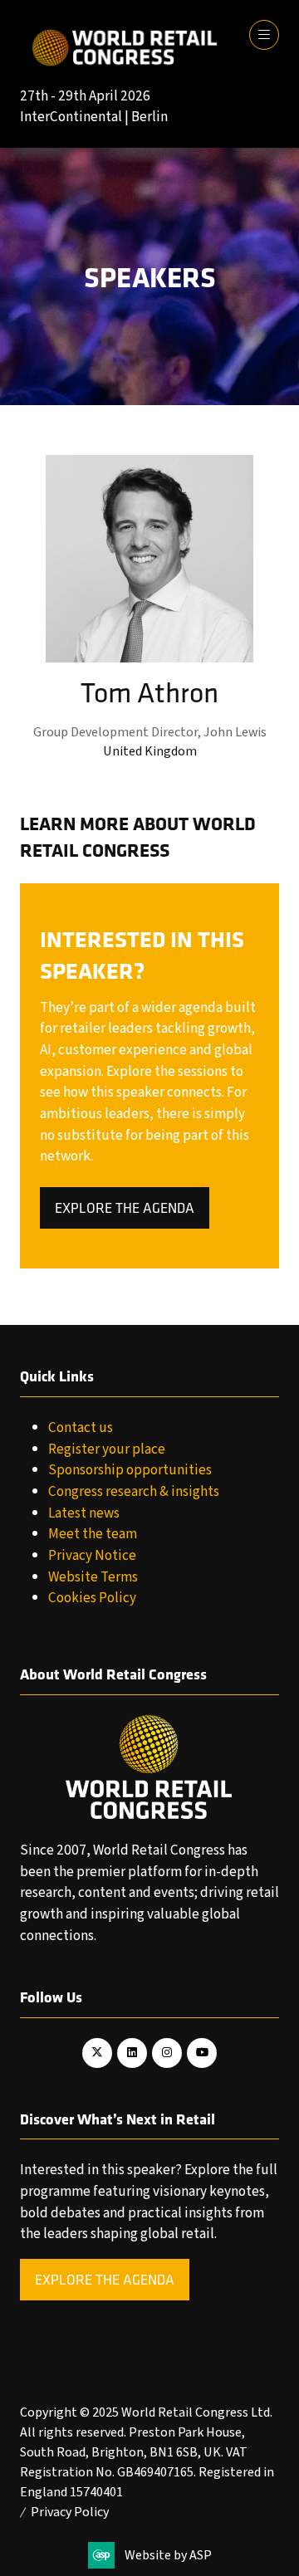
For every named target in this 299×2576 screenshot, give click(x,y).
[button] (264, 35)
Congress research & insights (134, 1491)
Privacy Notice (92, 1555)
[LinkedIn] (132, 2053)
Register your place (107, 1449)
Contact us (81, 1427)
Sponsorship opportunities (130, 1470)
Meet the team (93, 1534)
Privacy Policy (70, 2512)
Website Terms (93, 1577)
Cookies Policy (92, 1598)
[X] (97, 2053)
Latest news (84, 1513)
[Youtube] (202, 2053)
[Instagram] (167, 2053)
